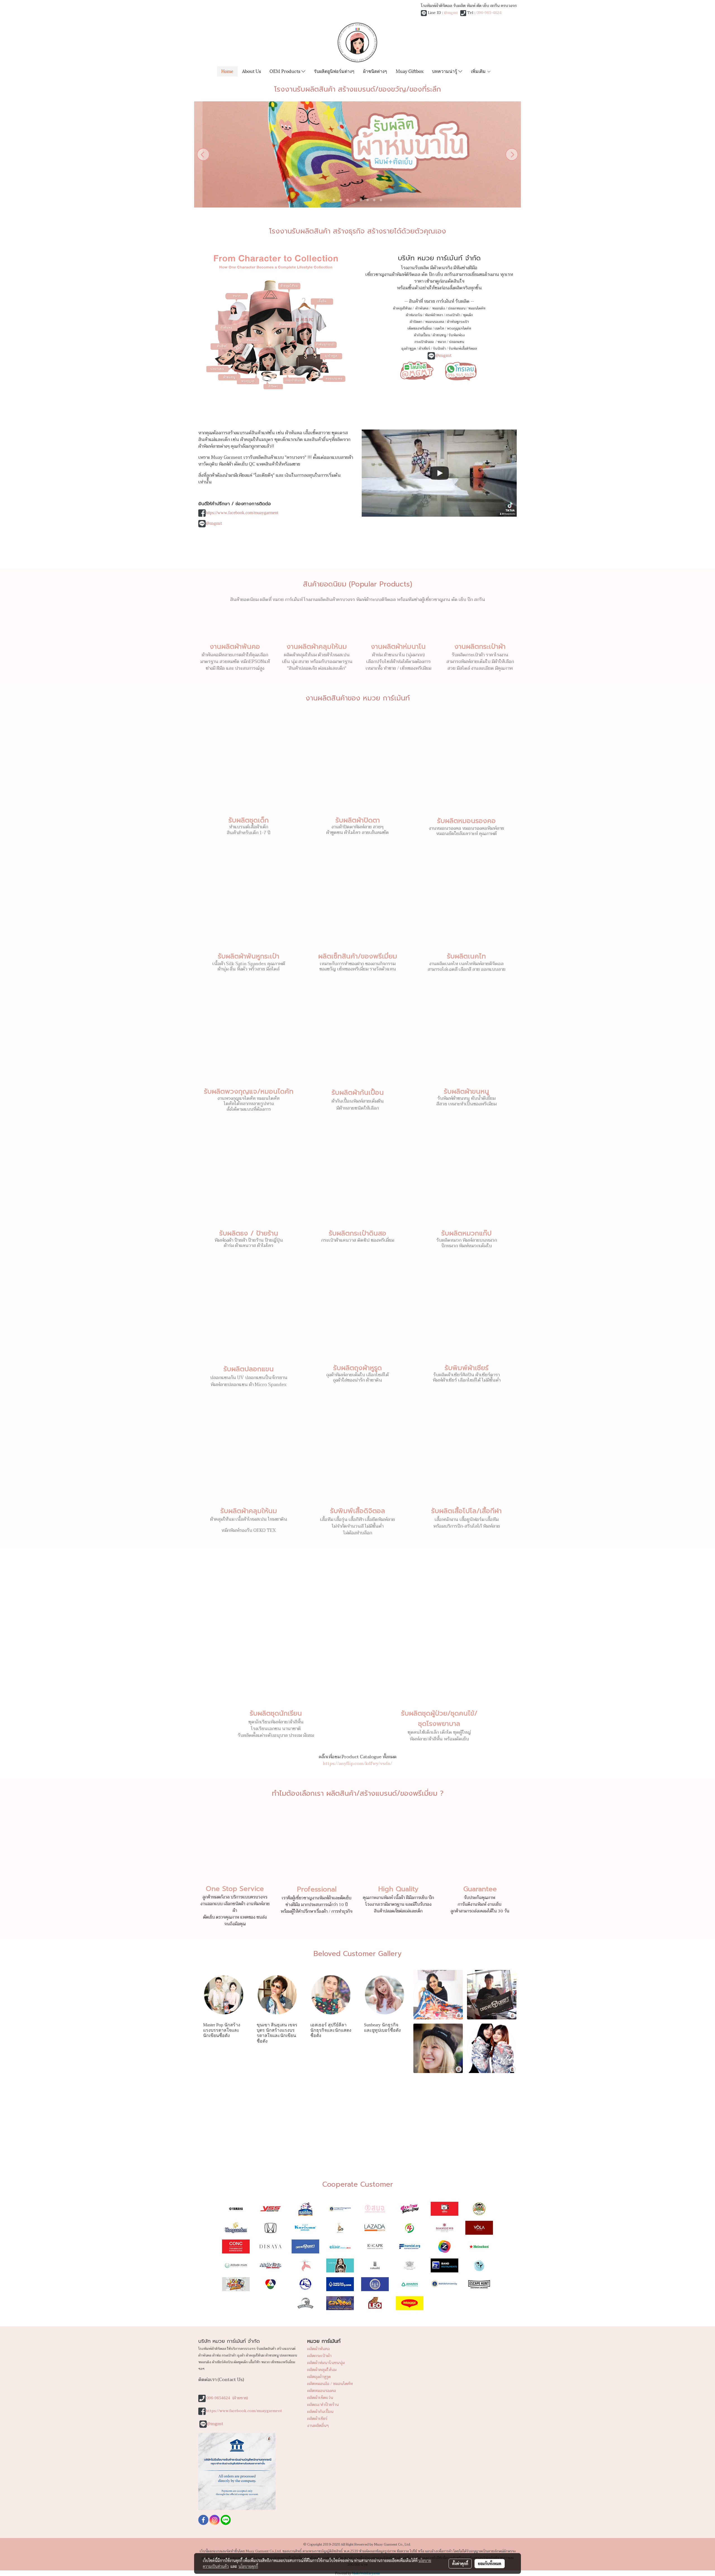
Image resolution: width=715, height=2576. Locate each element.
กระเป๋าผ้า (453, 315)
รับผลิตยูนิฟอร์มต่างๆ (334, 71)
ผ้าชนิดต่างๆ (375, 71)
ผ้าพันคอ (422, 308)
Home (227, 71)
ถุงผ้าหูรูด (409, 349)
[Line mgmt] (417, 370)
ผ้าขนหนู (439, 335)
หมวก (442, 342)
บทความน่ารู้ (445, 71)
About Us (252, 71)
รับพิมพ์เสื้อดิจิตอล (463, 349)
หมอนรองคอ (435, 322)
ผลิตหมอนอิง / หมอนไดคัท (330, 2384)
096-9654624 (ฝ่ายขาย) (227, 2398)
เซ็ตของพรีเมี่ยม (420, 328)
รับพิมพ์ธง (457, 335)
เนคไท (439, 328)
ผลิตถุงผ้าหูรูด (319, 2377)
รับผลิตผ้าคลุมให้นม (249, 1511)
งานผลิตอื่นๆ (318, 2426)
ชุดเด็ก (468, 315)
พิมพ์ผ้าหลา (434, 315)
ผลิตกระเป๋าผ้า (319, 2356)
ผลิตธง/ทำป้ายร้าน (323, 2405)
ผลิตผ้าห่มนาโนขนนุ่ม (326, 2363)
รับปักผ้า (439, 349)
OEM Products (285, 71)
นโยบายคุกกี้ (248, 2566)
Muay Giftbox (410, 71)
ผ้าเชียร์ (424, 349)
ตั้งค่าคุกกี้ (460, 2563)
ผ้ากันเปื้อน (422, 335)
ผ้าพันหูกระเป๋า (458, 322)
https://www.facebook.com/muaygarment (242, 513)
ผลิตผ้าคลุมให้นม (322, 2370)
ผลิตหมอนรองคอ (322, 2391)
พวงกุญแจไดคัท (459, 328)
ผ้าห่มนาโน (414, 315)
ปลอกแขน (456, 342)
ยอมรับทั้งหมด (490, 2563)
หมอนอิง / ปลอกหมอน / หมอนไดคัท (459, 308)
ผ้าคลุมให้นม (402, 308)
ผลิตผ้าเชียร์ (317, 2419)
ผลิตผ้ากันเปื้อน (320, 2412)
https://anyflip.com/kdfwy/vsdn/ (357, 1764)
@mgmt (451, 13)
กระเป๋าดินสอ (425, 342)
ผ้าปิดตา (416, 322)
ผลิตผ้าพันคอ (319, 2349)
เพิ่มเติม (479, 71)
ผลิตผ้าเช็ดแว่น (320, 2398)
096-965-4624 (489, 13)
